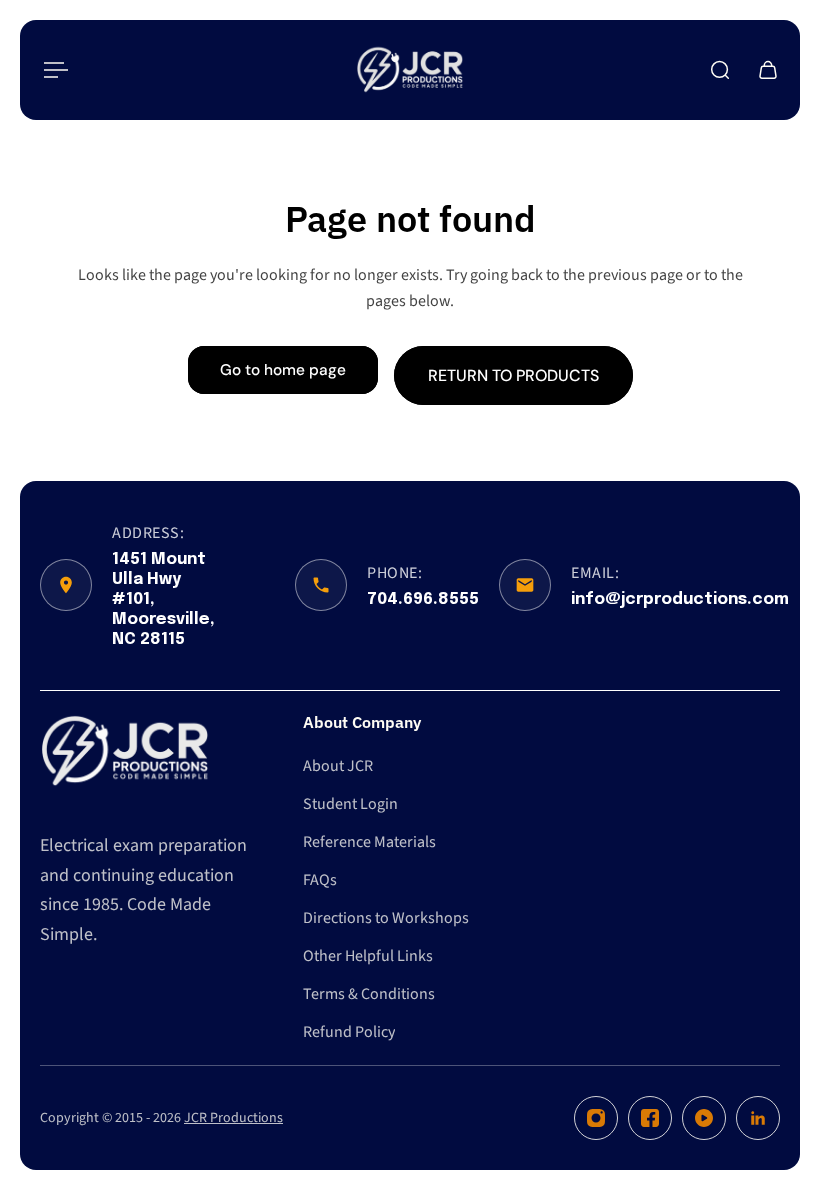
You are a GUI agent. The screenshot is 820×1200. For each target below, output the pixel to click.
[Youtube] (704, 1118)
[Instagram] (596, 1118)
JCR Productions (233, 1118)
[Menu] (52, 70)
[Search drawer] (720, 70)
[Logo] (410, 70)
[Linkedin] (758, 1118)
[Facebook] (650, 1118)
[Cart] (768, 70)
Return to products (513, 374)
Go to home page (283, 370)
